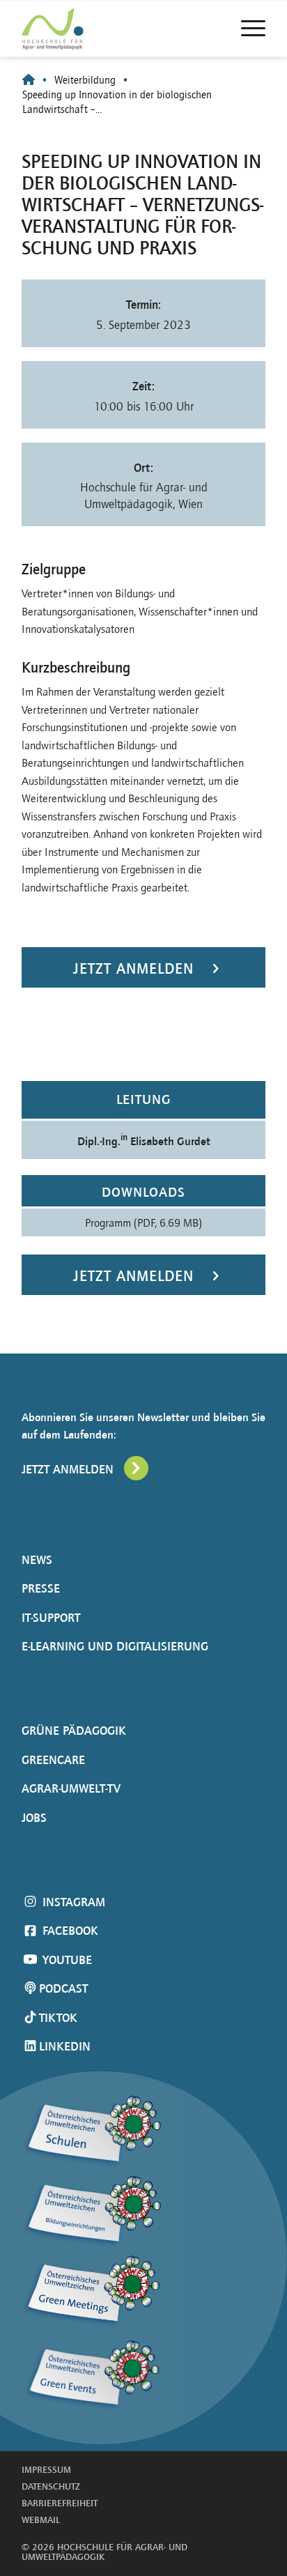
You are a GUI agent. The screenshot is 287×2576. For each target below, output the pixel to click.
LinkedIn (65, 2046)
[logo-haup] (78, 29)
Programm (143, 1222)
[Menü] (246, 29)
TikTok (58, 2018)
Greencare (53, 1760)
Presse (41, 1588)
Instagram (72, 1902)
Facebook (69, 1931)
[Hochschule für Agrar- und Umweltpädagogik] (29, 80)
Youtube (65, 1960)
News (37, 1560)
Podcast (63, 1988)
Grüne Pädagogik (74, 1731)
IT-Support (51, 1618)
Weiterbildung (85, 80)
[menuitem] (246, 29)
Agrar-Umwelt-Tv (71, 1788)
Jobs (34, 1818)
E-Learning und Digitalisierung (115, 1646)
